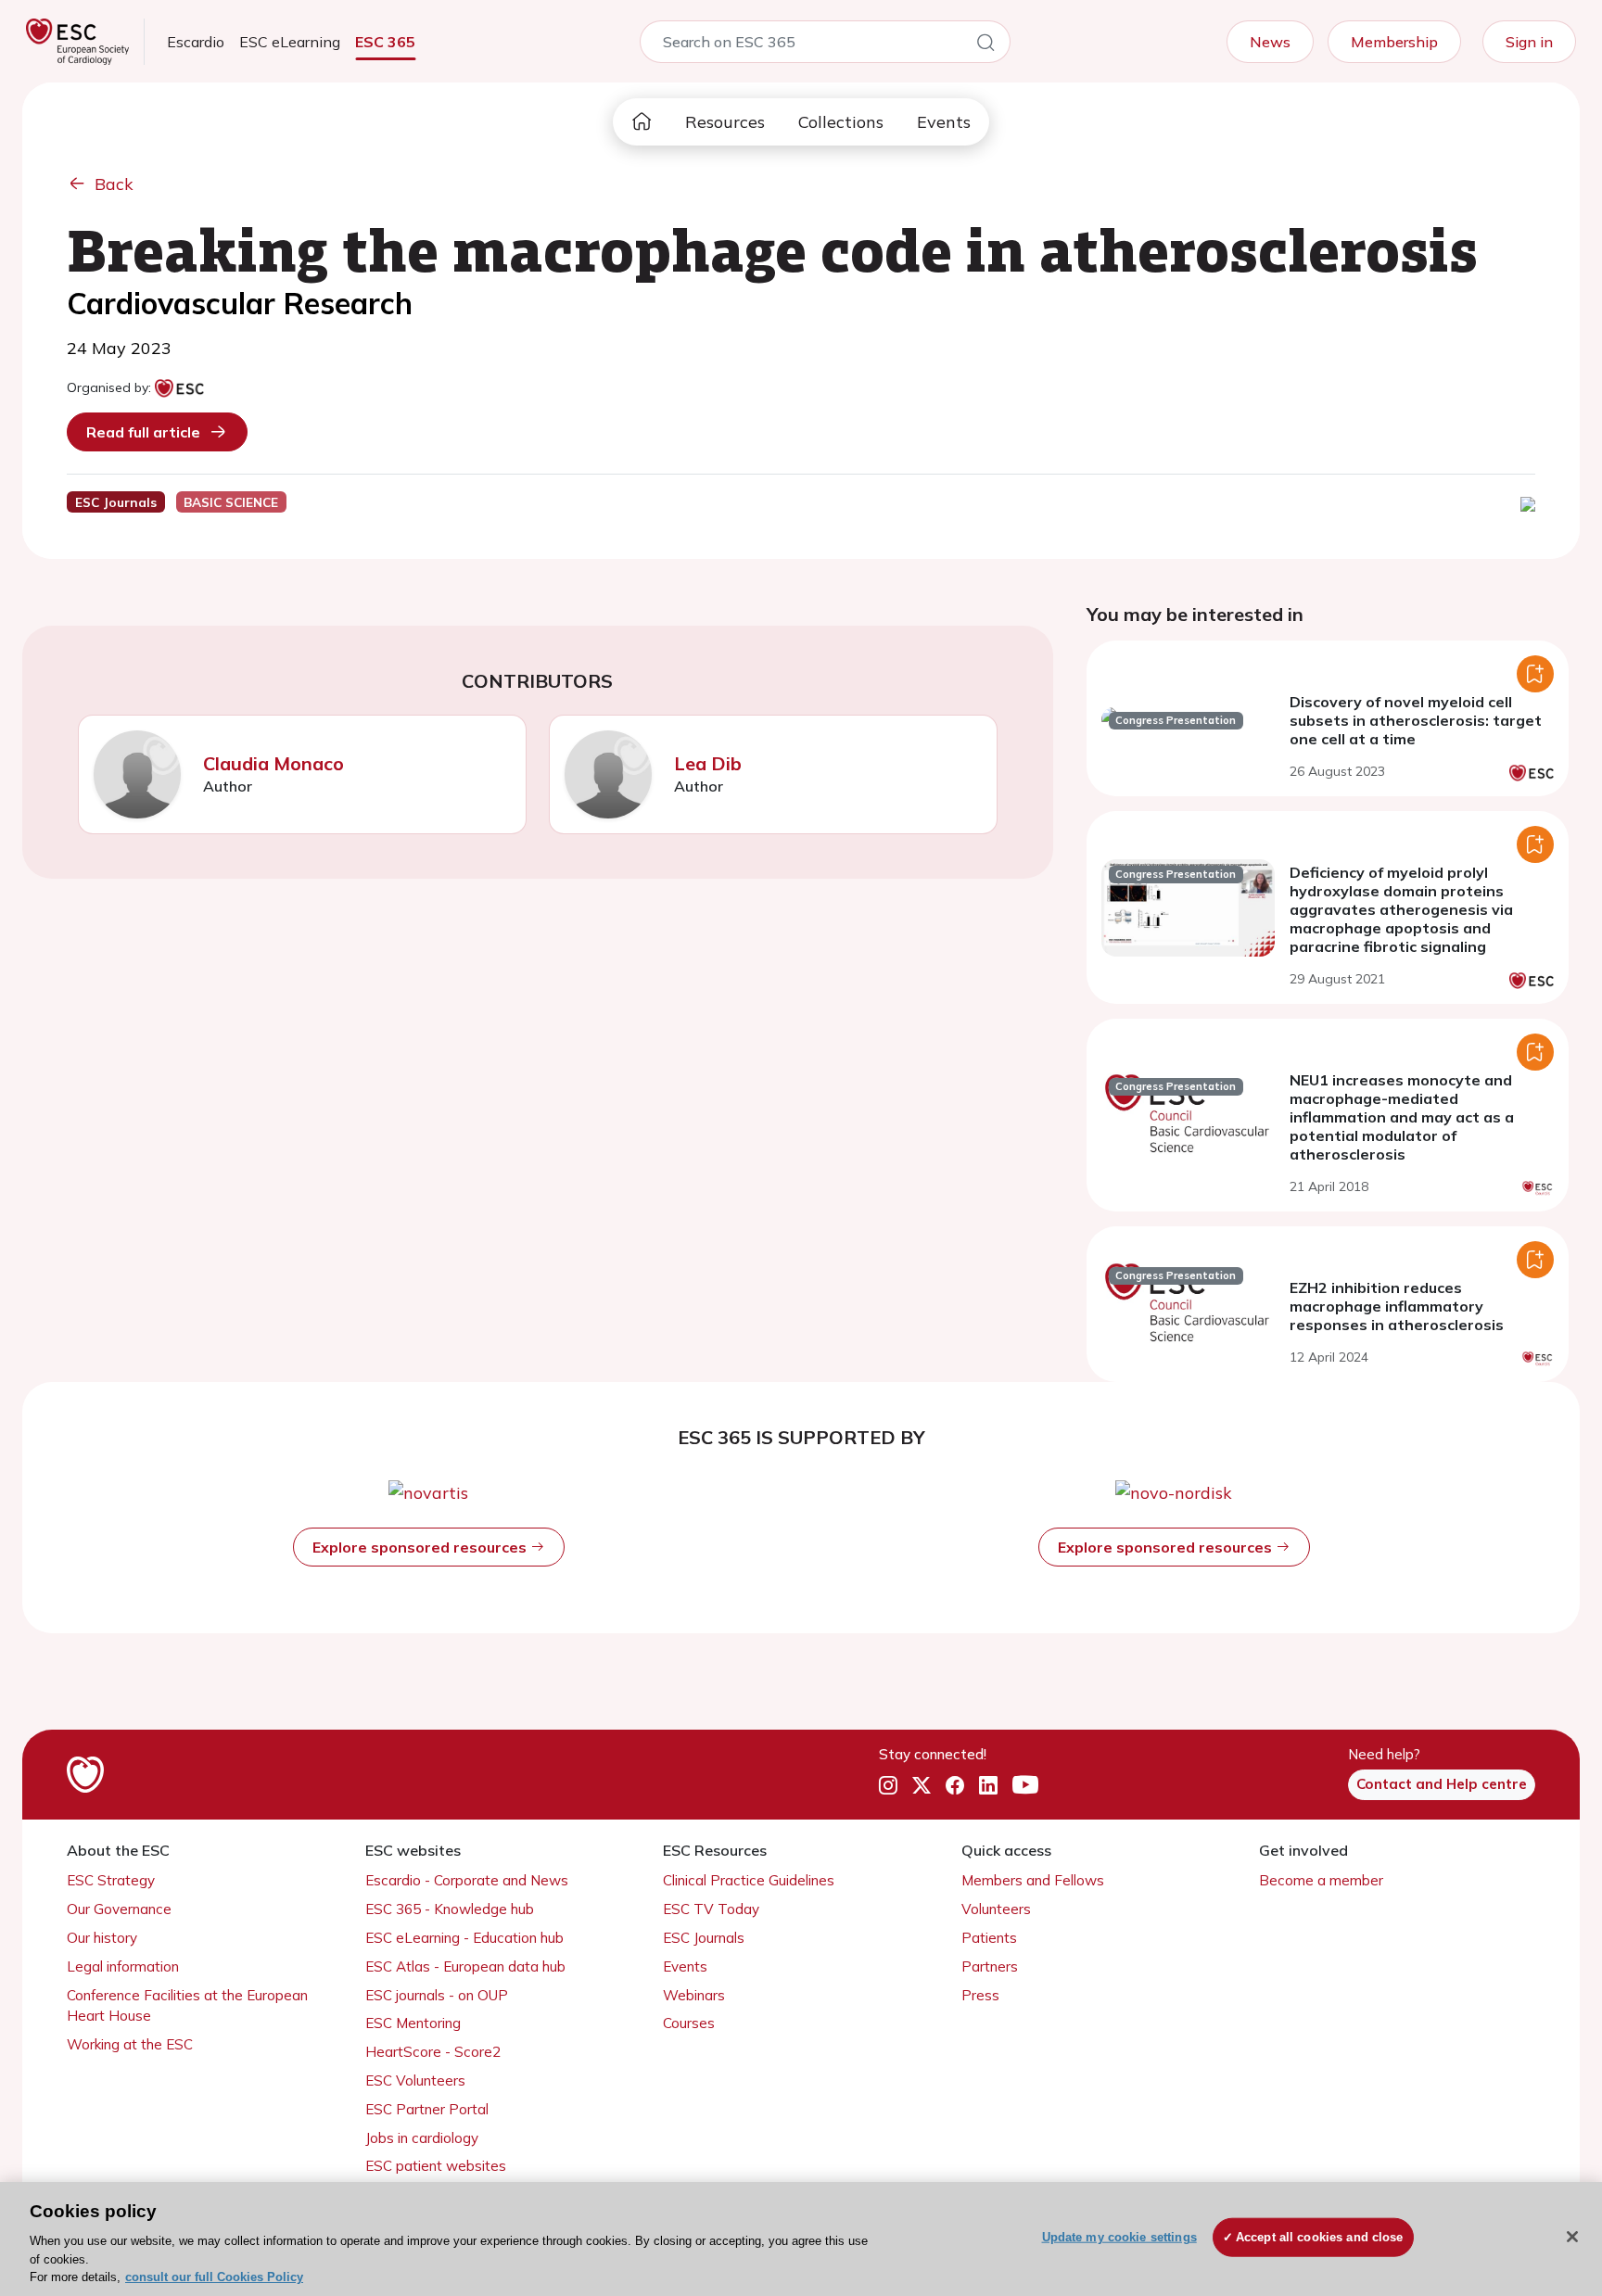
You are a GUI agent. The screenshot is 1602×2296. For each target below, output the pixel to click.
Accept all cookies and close (1320, 2237)
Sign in (1529, 42)
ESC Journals (704, 1938)
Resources (725, 122)
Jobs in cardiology (422, 2138)
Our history (102, 1938)
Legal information (123, 1966)
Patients (989, 1938)
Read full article (143, 432)
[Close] (1572, 2237)
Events (944, 122)
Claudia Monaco (273, 763)
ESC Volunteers (415, 2080)
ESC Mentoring (413, 2023)
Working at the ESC (130, 2044)
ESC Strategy (111, 1880)
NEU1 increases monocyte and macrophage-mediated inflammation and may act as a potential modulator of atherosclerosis (1402, 1117)
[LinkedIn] (988, 1785)
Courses (689, 2023)
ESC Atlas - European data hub (465, 1966)
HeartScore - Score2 (433, 2052)
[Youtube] (1025, 1785)
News (1270, 42)
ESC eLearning (290, 42)
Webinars (694, 1995)
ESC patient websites (436, 2166)
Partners (990, 1966)
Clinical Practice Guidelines (749, 1880)
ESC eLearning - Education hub (464, 1938)
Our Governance (119, 1909)
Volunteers (996, 1909)
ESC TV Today (711, 1909)
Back (114, 184)
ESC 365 (385, 42)
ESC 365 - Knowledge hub (450, 1909)
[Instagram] (888, 1785)
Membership (1394, 42)
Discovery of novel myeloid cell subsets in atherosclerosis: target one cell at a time (1416, 720)
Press (980, 1995)
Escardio (196, 42)
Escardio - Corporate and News (467, 1880)
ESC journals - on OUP (437, 1995)
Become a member (1321, 1880)
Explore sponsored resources (421, 1547)
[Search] (985, 45)
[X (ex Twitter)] (922, 1785)
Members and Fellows (1033, 1880)
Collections (841, 122)
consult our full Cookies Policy (214, 2277)
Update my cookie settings (1119, 2237)
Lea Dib (708, 763)
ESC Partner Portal (427, 2109)
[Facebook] (955, 1785)
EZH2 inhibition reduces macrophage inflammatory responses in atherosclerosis (1397, 1306)
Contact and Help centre (1442, 1784)
